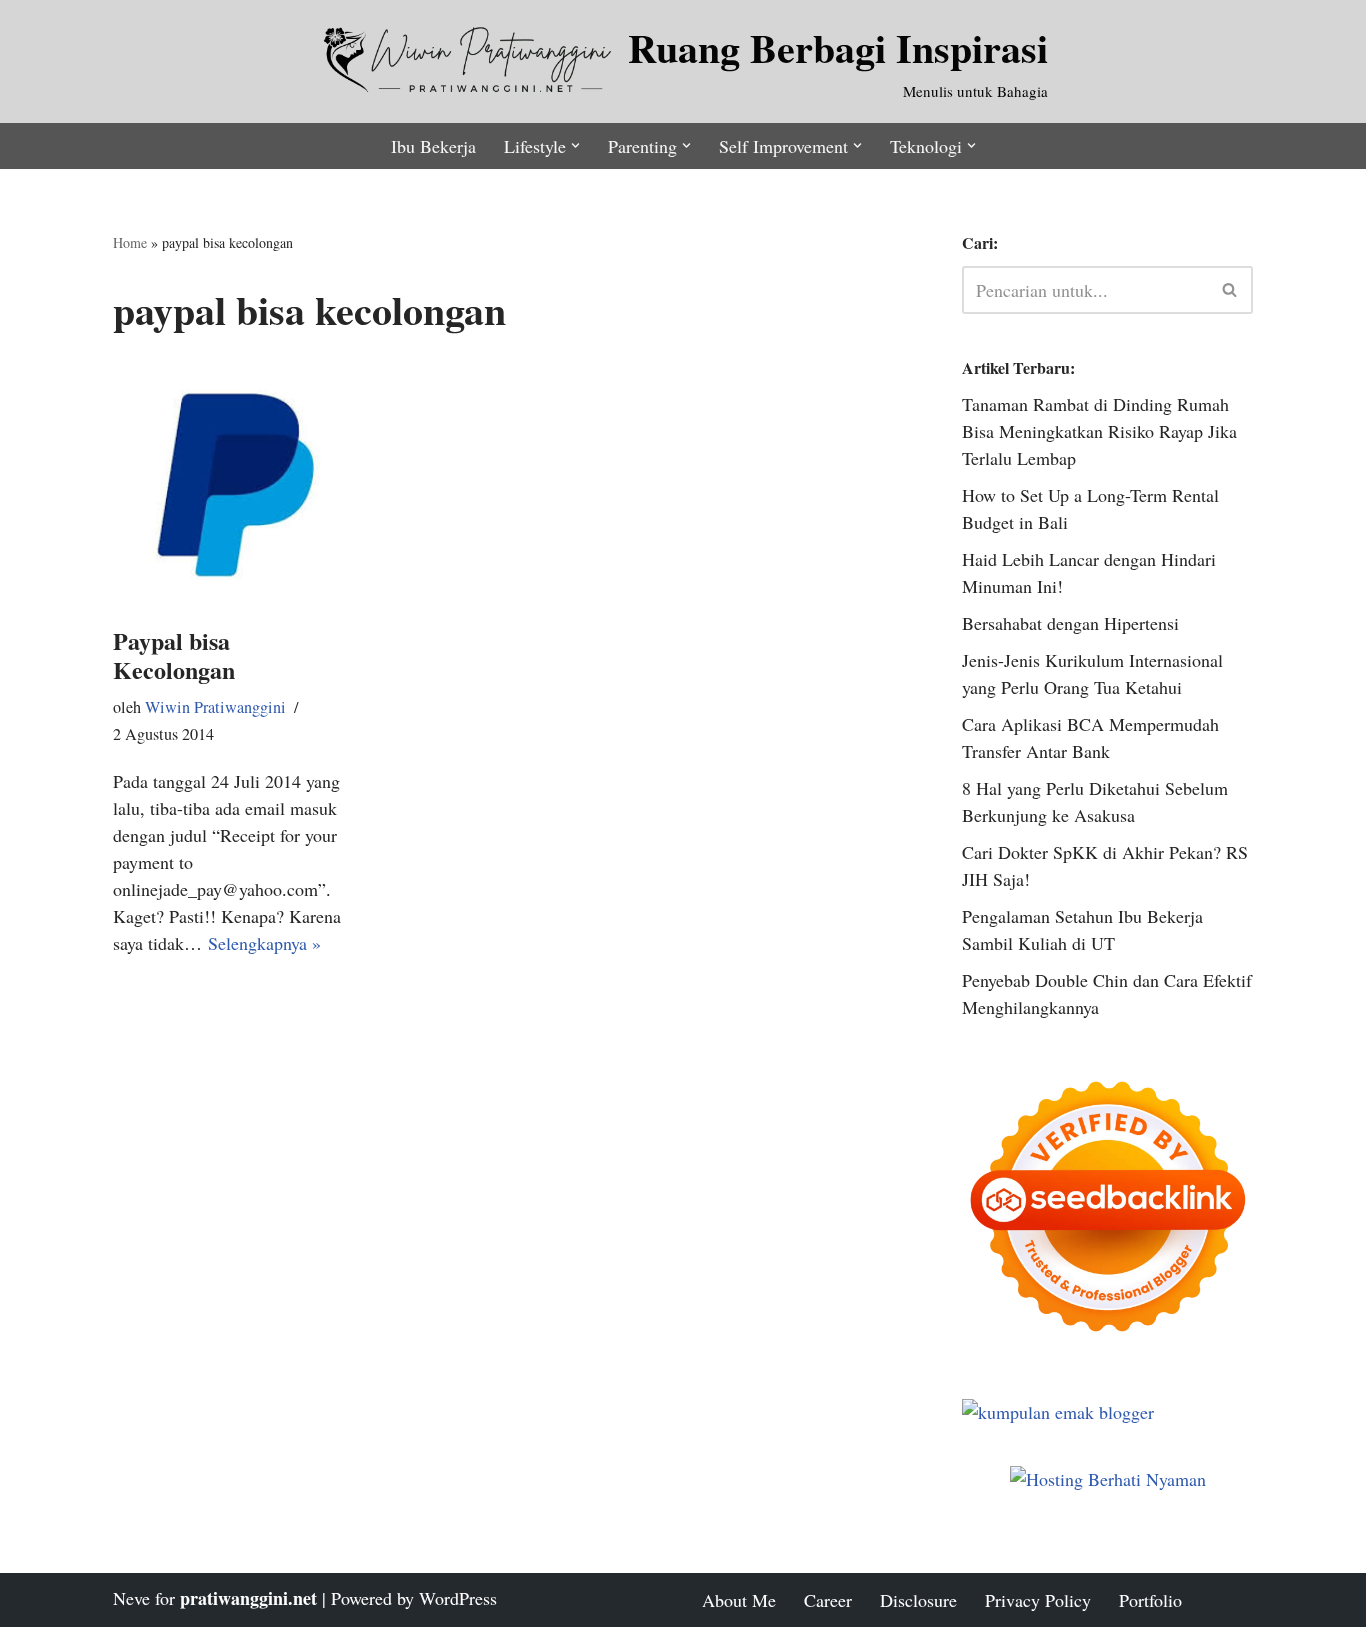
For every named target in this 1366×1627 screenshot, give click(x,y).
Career (828, 1600)
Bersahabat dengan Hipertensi (1070, 623)
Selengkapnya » (264, 943)
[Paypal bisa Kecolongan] (234, 485)
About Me (739, 1600)
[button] (575, 145)
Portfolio (1150, 1600)
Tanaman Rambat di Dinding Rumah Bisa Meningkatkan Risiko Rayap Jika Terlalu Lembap (1099, 431)
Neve (131, 1598)
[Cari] (1230, 290)
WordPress (458, 1598)
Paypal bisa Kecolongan (174, 655)
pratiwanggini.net (248, 1598)
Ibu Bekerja (433, 146)
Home (130, 242)
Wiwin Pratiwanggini (215, 707)
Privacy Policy (1038, 1600)
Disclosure (918, 1600)
